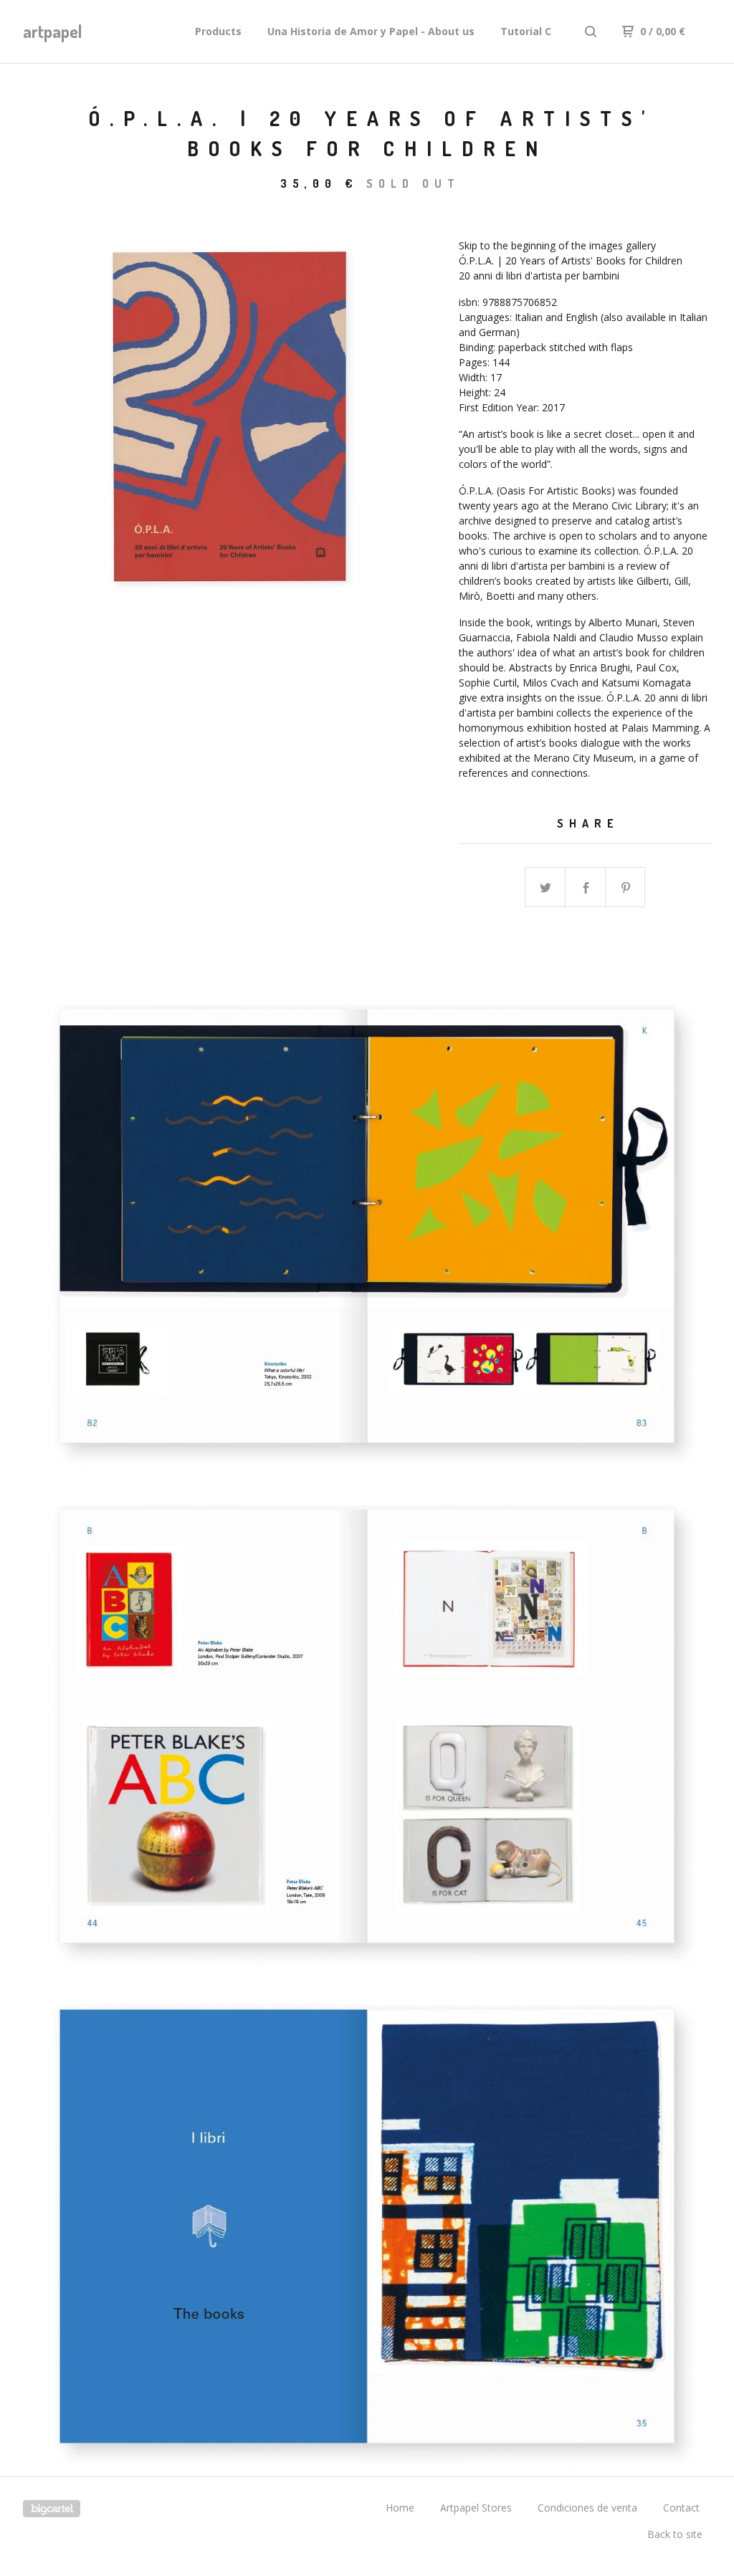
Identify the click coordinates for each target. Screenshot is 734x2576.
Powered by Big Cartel (52, 2509)
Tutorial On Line (542, 31)
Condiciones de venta (587, 2508)
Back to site (675, 2534)
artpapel (53, 31)
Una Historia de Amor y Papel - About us (371, 31)
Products (218, 31)
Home (400, 2508)
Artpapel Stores (476, 2508)
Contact (681, 2508)
